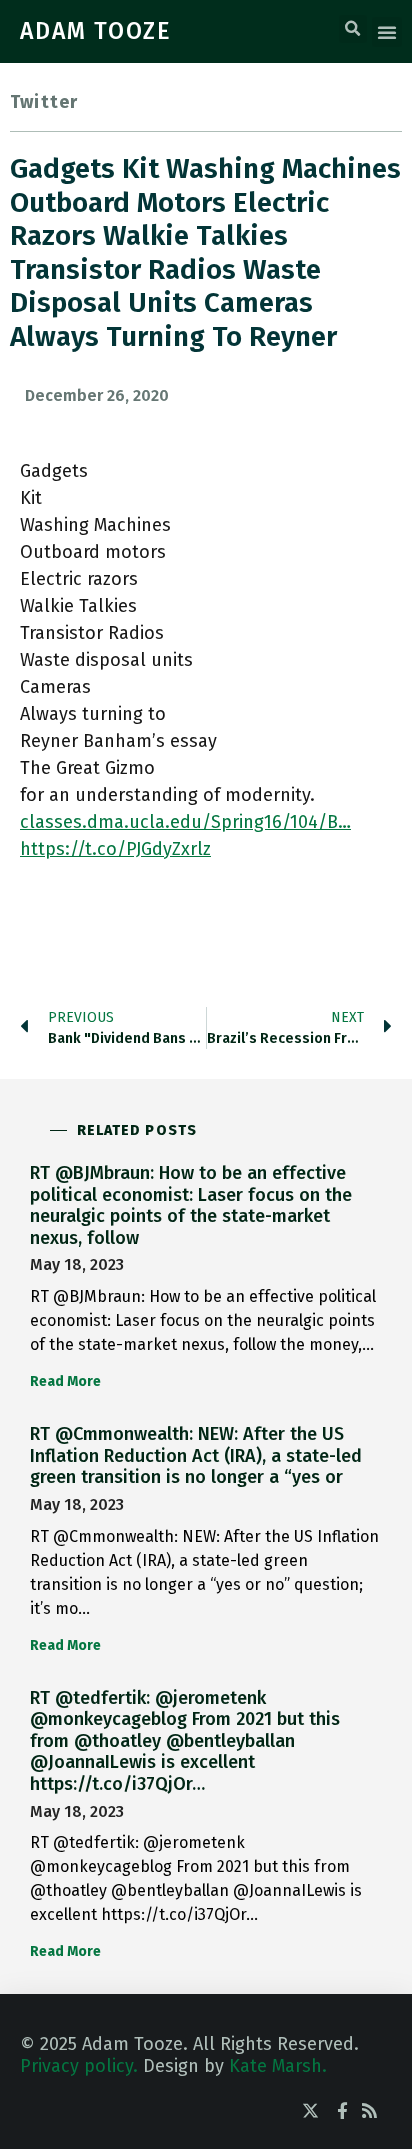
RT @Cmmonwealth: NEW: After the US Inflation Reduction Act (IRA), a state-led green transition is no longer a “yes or (196, 1455)
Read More (65, 1381)
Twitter (44, 102)
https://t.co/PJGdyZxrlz (115, 849)
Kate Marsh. (278, 2066)
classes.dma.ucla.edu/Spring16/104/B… (185, 822)
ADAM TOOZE (96, 31)
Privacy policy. (79, 2066)
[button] (353, 29)
